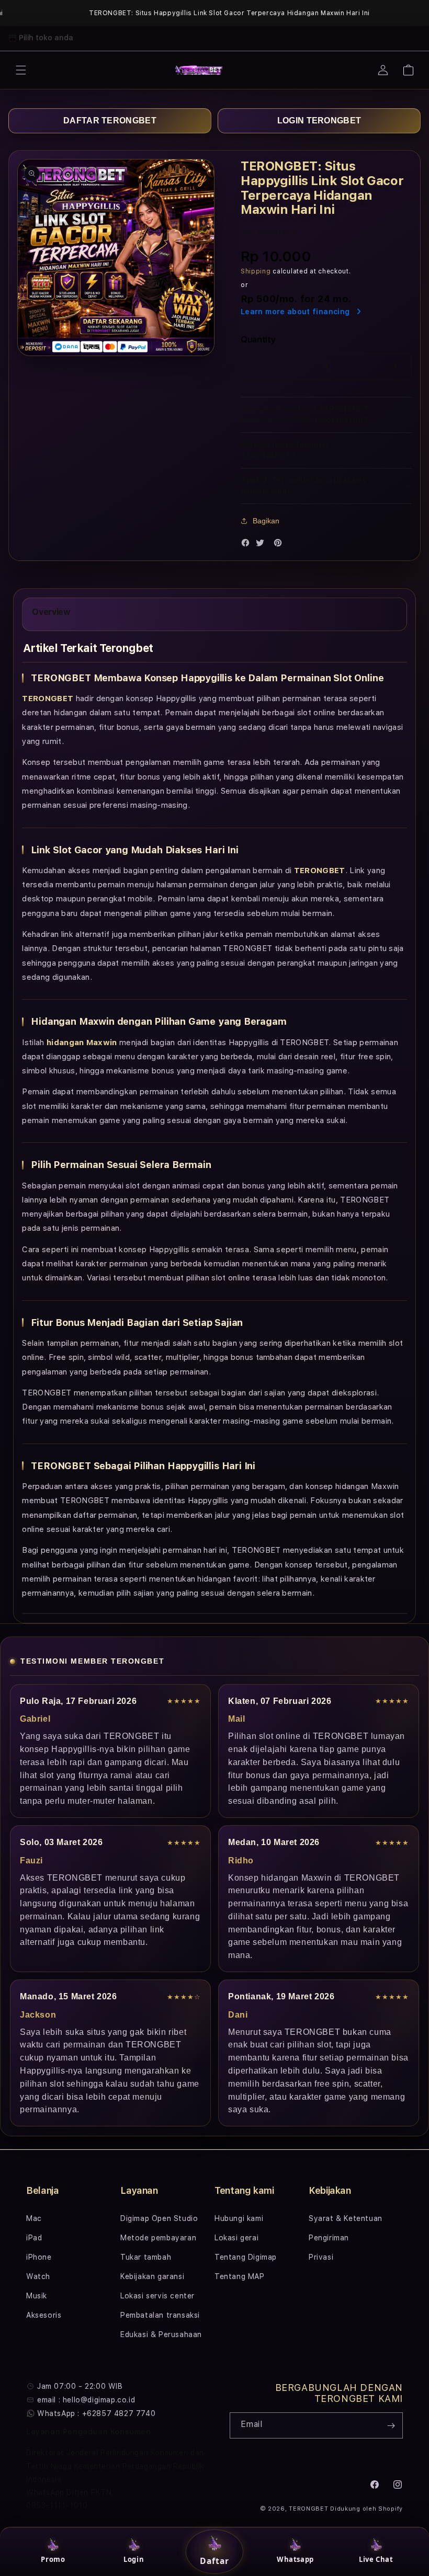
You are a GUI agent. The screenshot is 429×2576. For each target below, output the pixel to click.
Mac (34, 2218)
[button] (21, 70)
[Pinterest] (280, 545)
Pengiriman (329, 2238)
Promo (53, 2559)
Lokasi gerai (236, 2238)
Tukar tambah (146, 2257)
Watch (38, 2276)
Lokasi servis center (157, 2296)
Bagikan (266, 521)
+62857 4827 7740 (119, 2413)
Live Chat (376, 2559)
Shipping (256, 271)
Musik (37, 2296)
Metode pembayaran (158, 2238)
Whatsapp (295, 2559)
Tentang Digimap (246, 2257)
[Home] (199, 70)
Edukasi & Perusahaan (161, 2334)
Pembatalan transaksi (160, 2315)
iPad (34, 2238)
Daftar (214, 2561)
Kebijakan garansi (152, 2276)
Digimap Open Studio (159, 2218)
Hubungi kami (239, 2218)
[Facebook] (248, 545)
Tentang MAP (240, 2276)
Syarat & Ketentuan (346, 2218)
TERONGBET (308, 2509)
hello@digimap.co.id (99, 2400)
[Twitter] (263, 545)
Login (134, 2559)
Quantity (258, 340)
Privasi (321, 2257)
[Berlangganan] (391, 2425)
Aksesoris (44, 2315)
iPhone (39, 2257)
